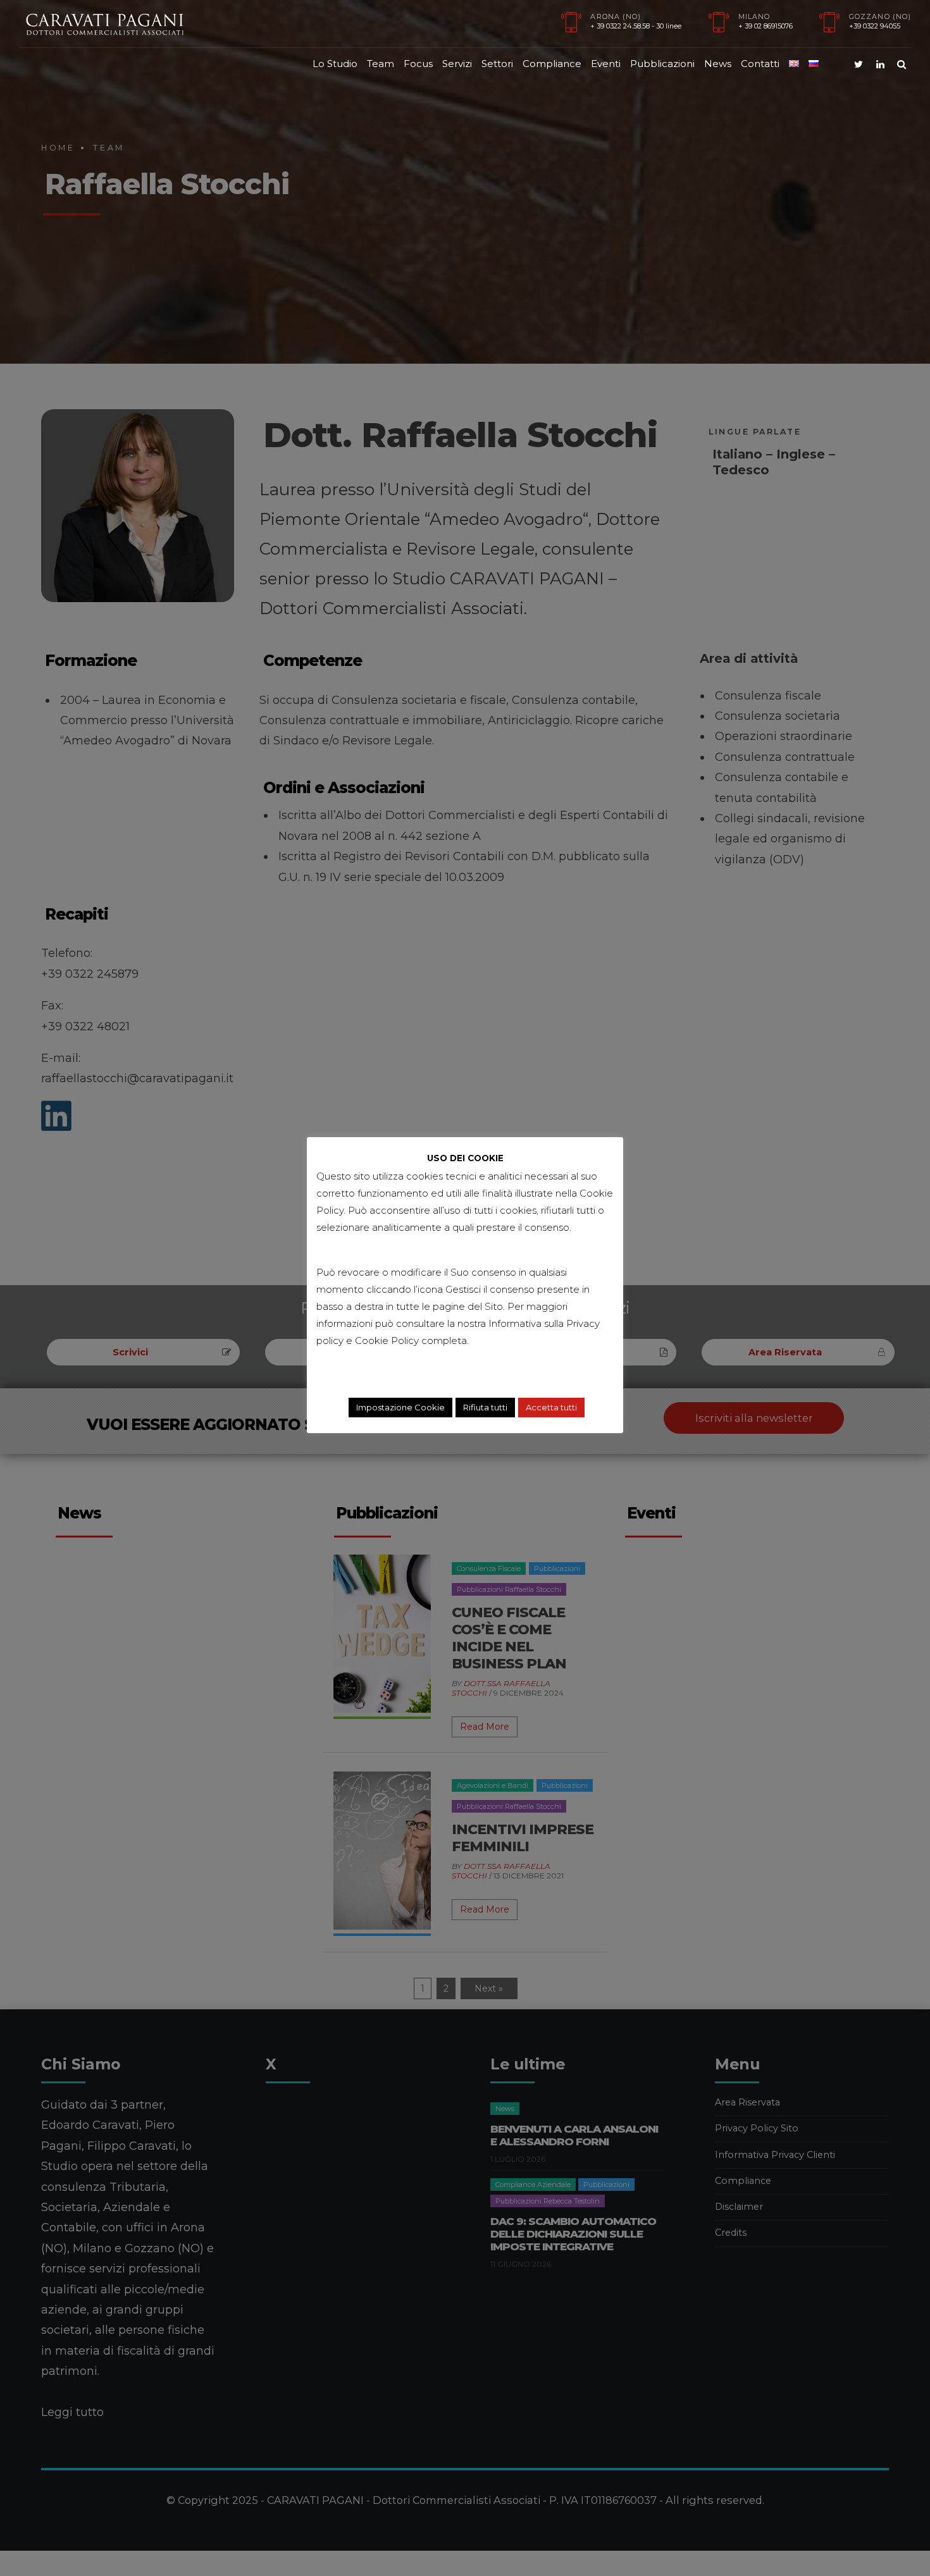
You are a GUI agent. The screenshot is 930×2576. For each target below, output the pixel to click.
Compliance (552, 64)
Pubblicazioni (662, 64)
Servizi (457, 64)
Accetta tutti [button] (551, 1407)
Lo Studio (335, 64)
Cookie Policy (387, 1340)
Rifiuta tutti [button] (485, 1407)
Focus (418, 64)
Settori (497, 64)
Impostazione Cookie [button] (400, 1407)
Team (381, 64)
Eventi (606, 64)
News (718, 64)
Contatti (760, 64)
